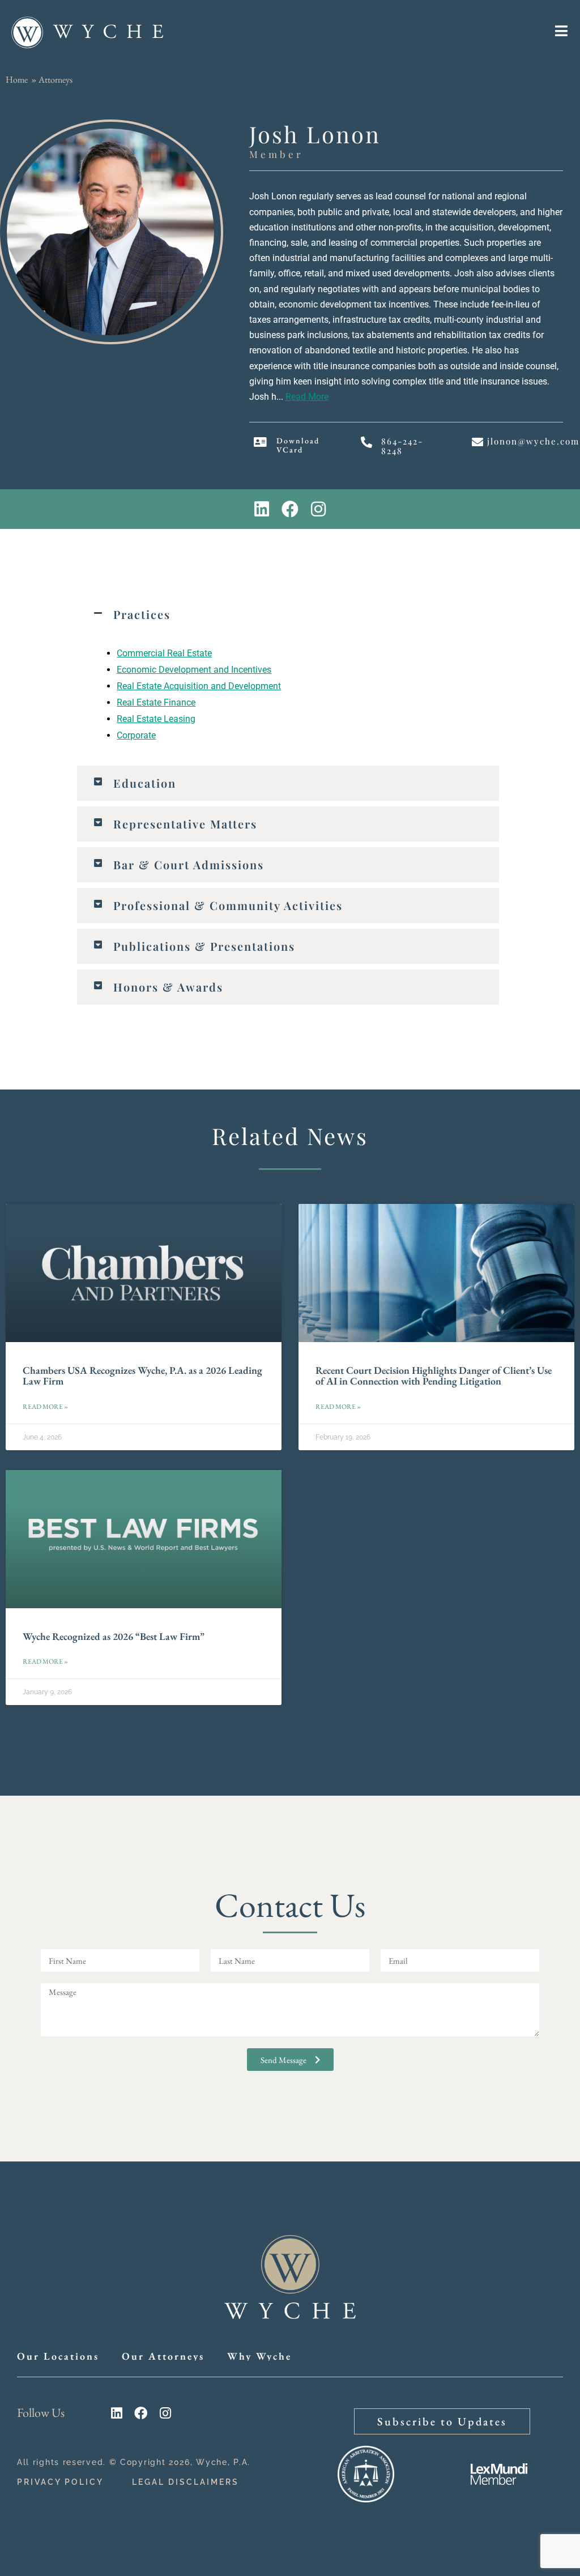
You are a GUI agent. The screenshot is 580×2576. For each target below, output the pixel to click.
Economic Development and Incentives (194, 670)
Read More (307, 397)
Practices (142, 614)
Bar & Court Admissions (189, 864)
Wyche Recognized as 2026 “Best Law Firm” (114, 1636)
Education (145, 783)
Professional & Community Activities (228, 905)
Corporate (136, 735)
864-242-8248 (402, 446)
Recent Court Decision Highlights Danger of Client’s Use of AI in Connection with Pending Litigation (434, 1376)
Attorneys (56, 80)
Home (17, 80)
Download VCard (298, 445)
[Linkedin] (262, 509)
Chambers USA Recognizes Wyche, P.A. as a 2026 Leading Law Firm (142, 1376)
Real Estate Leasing (156, 719)
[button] (288, 614)
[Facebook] (290, 509)
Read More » (45, 1407)
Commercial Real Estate (164, 653)
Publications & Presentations (204, 946)
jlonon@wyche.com (533, 441)
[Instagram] (318, 509)
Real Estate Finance (156, 702)
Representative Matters (185, 824)
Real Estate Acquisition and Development (199, 686)
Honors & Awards (168, 987)
